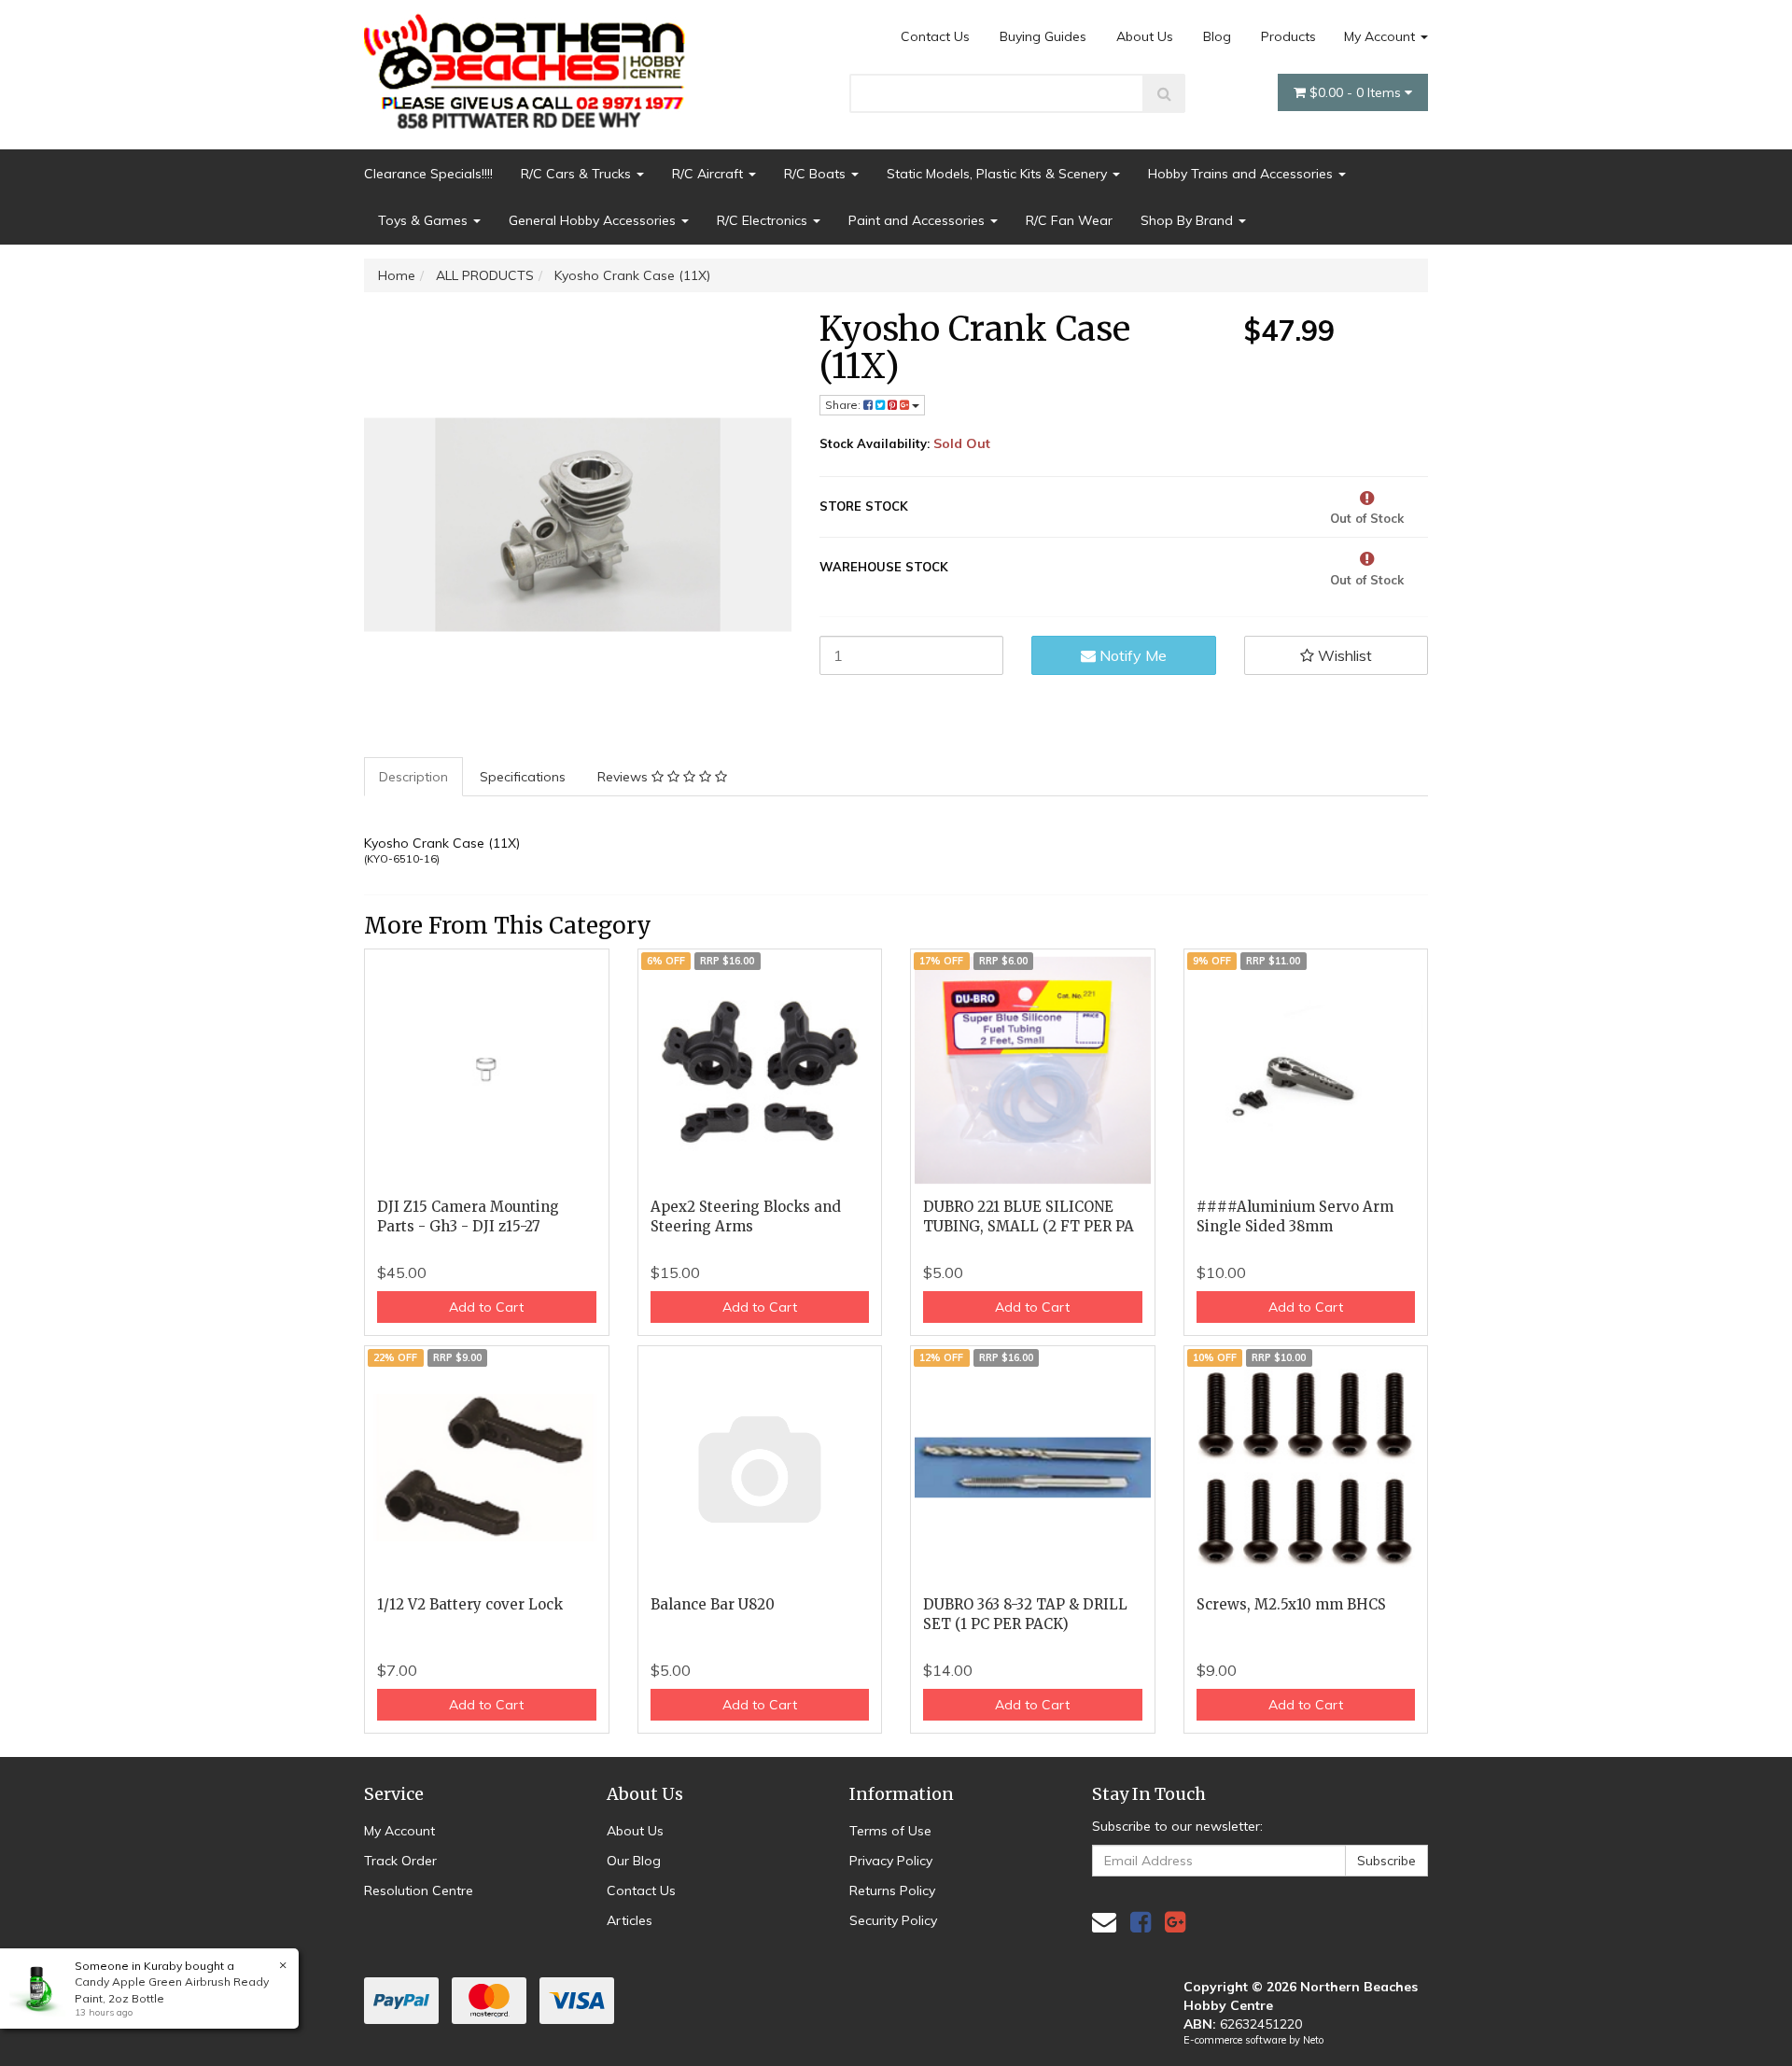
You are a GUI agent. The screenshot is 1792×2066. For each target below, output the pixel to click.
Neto (1313, 2040)
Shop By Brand (1189, 220)
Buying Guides (1043, 36)
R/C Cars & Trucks (578, 174)
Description (413, 777)
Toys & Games (425, 220)
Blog (1217, 36)
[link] (1141, 1922)
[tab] (414, 777)
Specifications (523, 777)
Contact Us (935, 36)
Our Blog (634, 1861)
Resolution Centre (419, 1890)
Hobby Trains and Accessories (1242, 174)
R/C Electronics (764, 220)
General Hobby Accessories (594, 220)
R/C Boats (817, 174)
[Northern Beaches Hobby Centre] (531, 64)
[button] (1337, 655)
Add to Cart (486, 1307)
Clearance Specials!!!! (428, 174)
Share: (844, 405)
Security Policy (893, 1920)
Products (1288, 36)
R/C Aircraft (709, 174)
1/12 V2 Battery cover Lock (470, 1604)
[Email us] (1104, 1922)
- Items (1357, 92)
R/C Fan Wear (1069, 220)
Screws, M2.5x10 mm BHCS (1291, 1604)
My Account (1381, 36)
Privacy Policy (891, 1861)
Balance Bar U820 (713, 1604)
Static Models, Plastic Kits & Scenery (999, 174)
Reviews (624, 777)
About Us (1145, 36)
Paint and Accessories (918, 220)
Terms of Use (890, 1831)
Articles (630, 1920)
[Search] (1164, 93)
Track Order (400, 1861)
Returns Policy (892, 1890)
